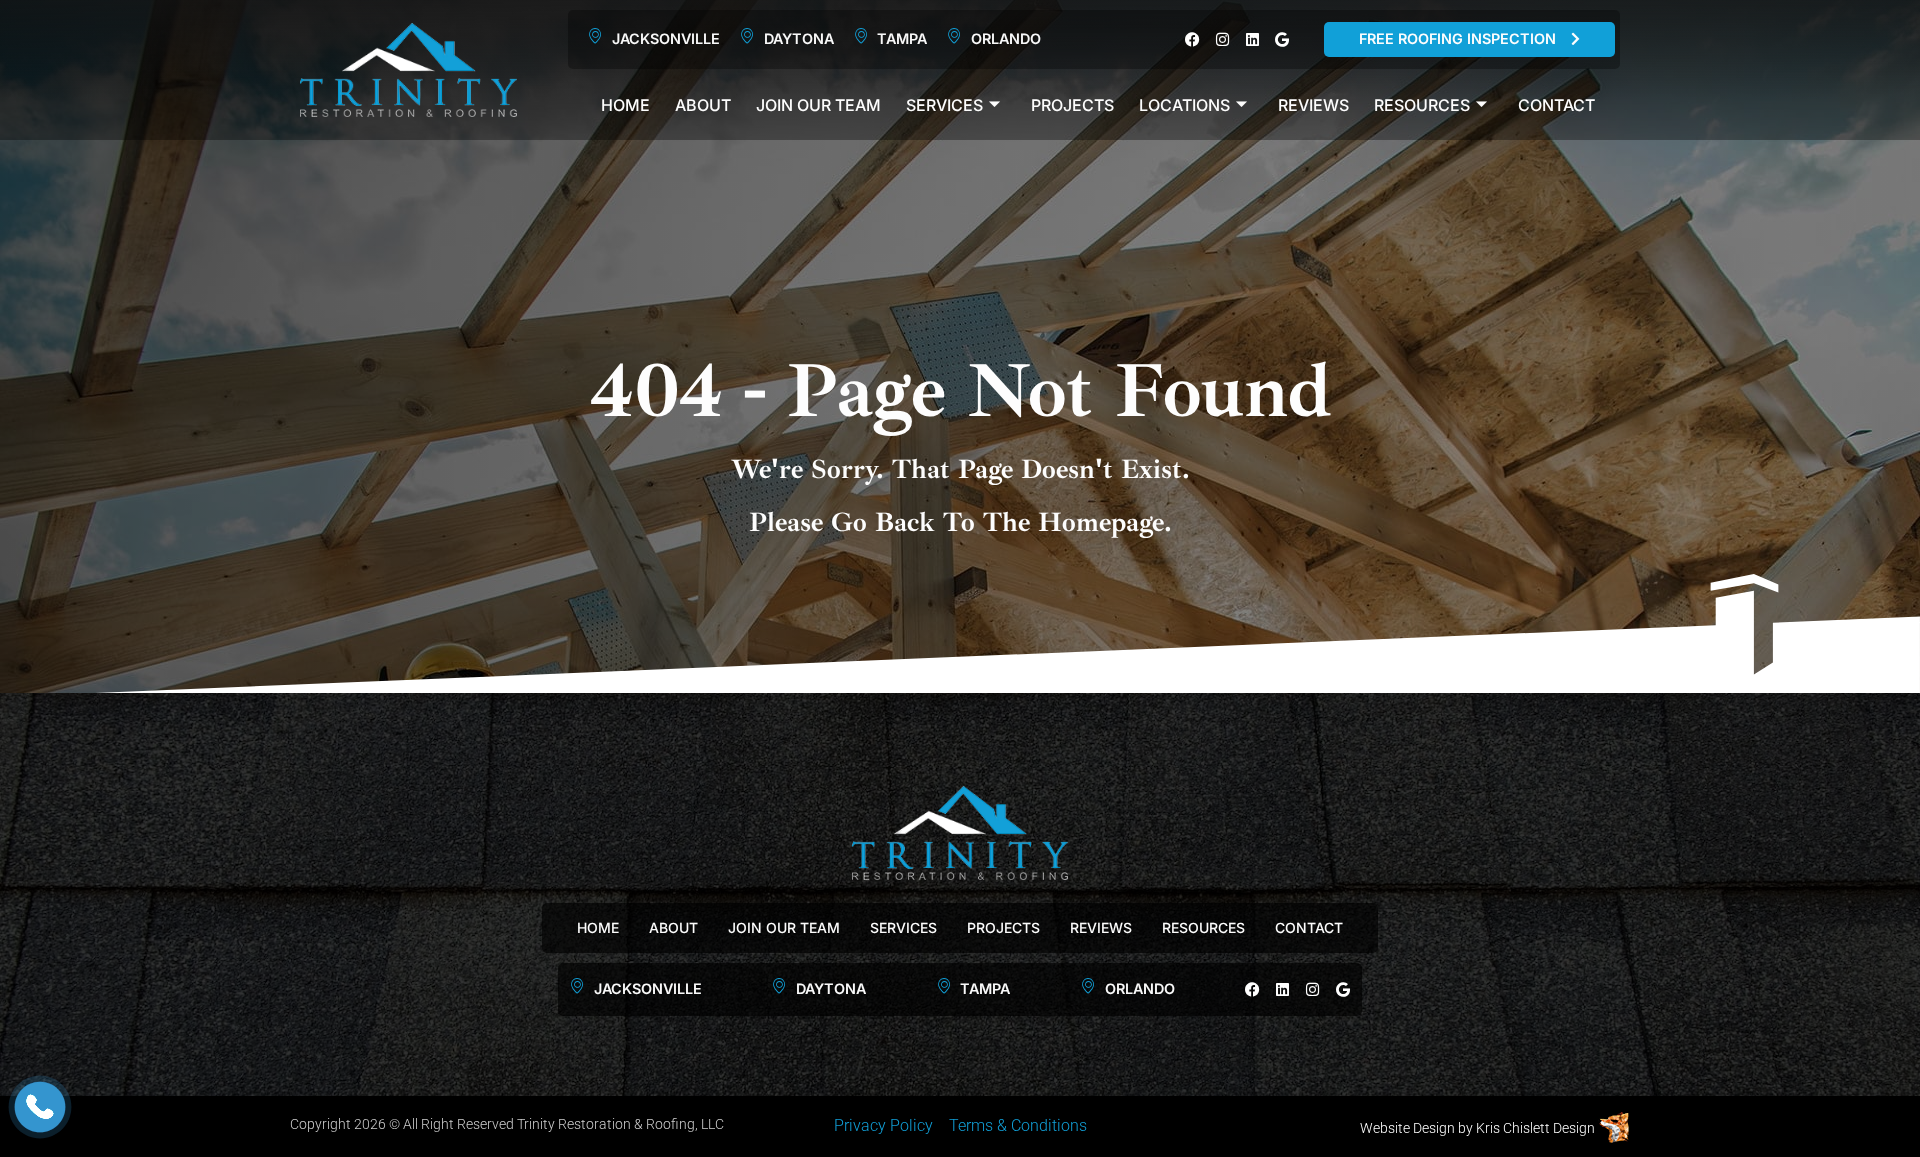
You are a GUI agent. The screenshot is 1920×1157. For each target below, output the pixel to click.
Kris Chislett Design (1535, 1128)
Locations (1184, 105)
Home (625, 105)
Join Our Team (818, 105)
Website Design (1407, 1128)
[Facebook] (1192, 39)
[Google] (1282, 39)
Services (944, 105)
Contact (1556, 105)
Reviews (1313, 105)
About (703, 105)
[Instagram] (1222, 39)
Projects (1072, 105)
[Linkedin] (1252, 39)
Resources (1422, 105)
